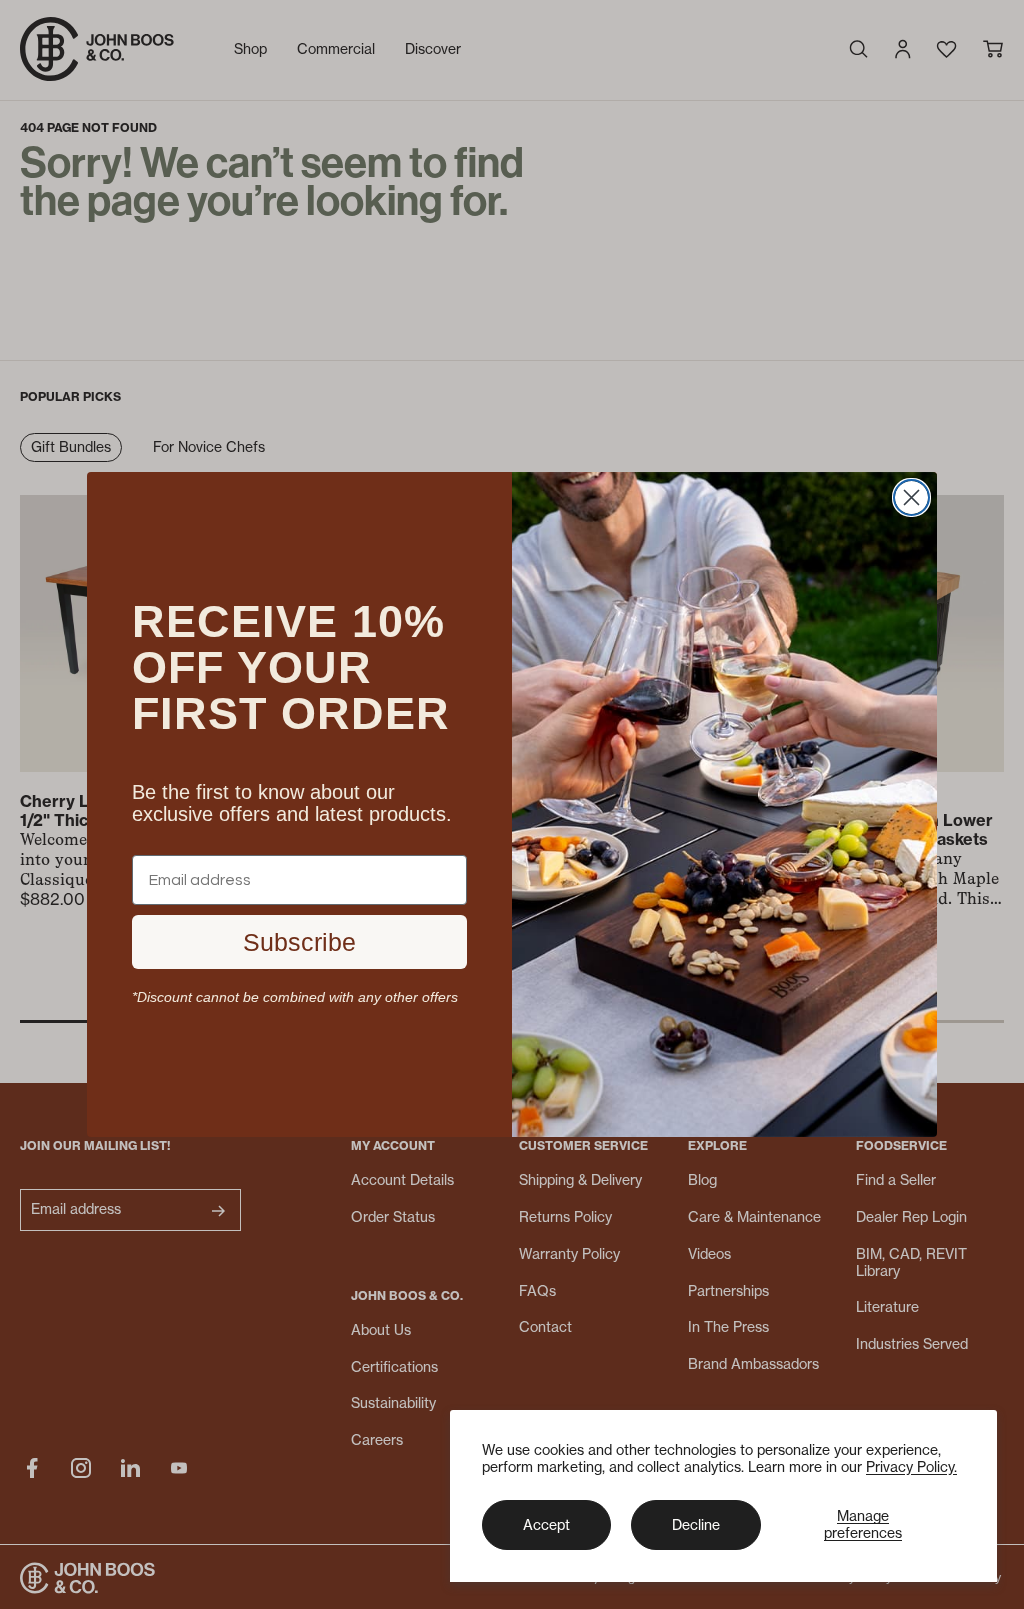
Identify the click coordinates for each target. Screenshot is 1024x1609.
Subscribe (299, 942)
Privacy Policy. (911, 1466)
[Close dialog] (911, 497)
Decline (696, 1524)
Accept (546, 1524)
